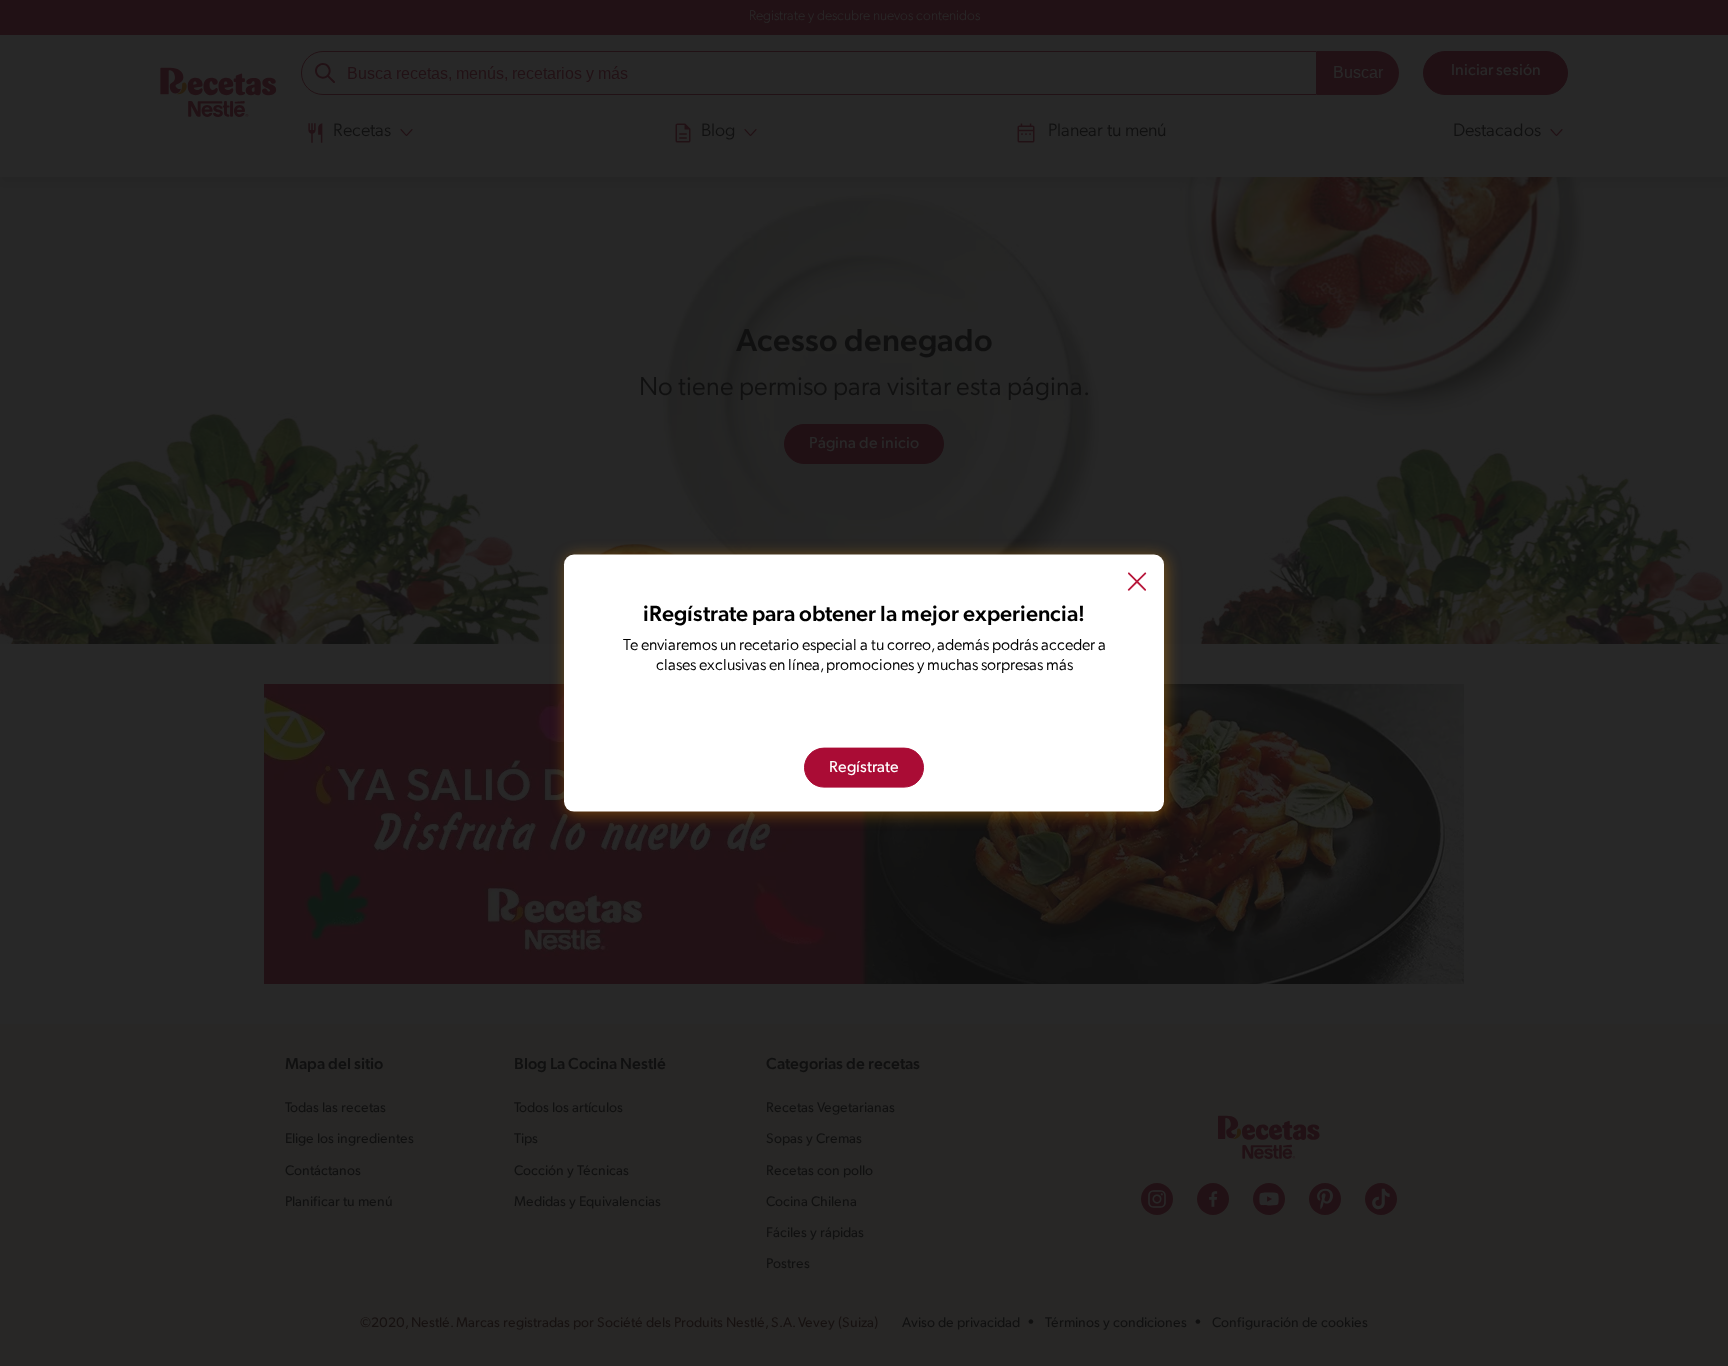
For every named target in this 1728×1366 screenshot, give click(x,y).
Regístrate (864, 767)
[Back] (1137, 585)
